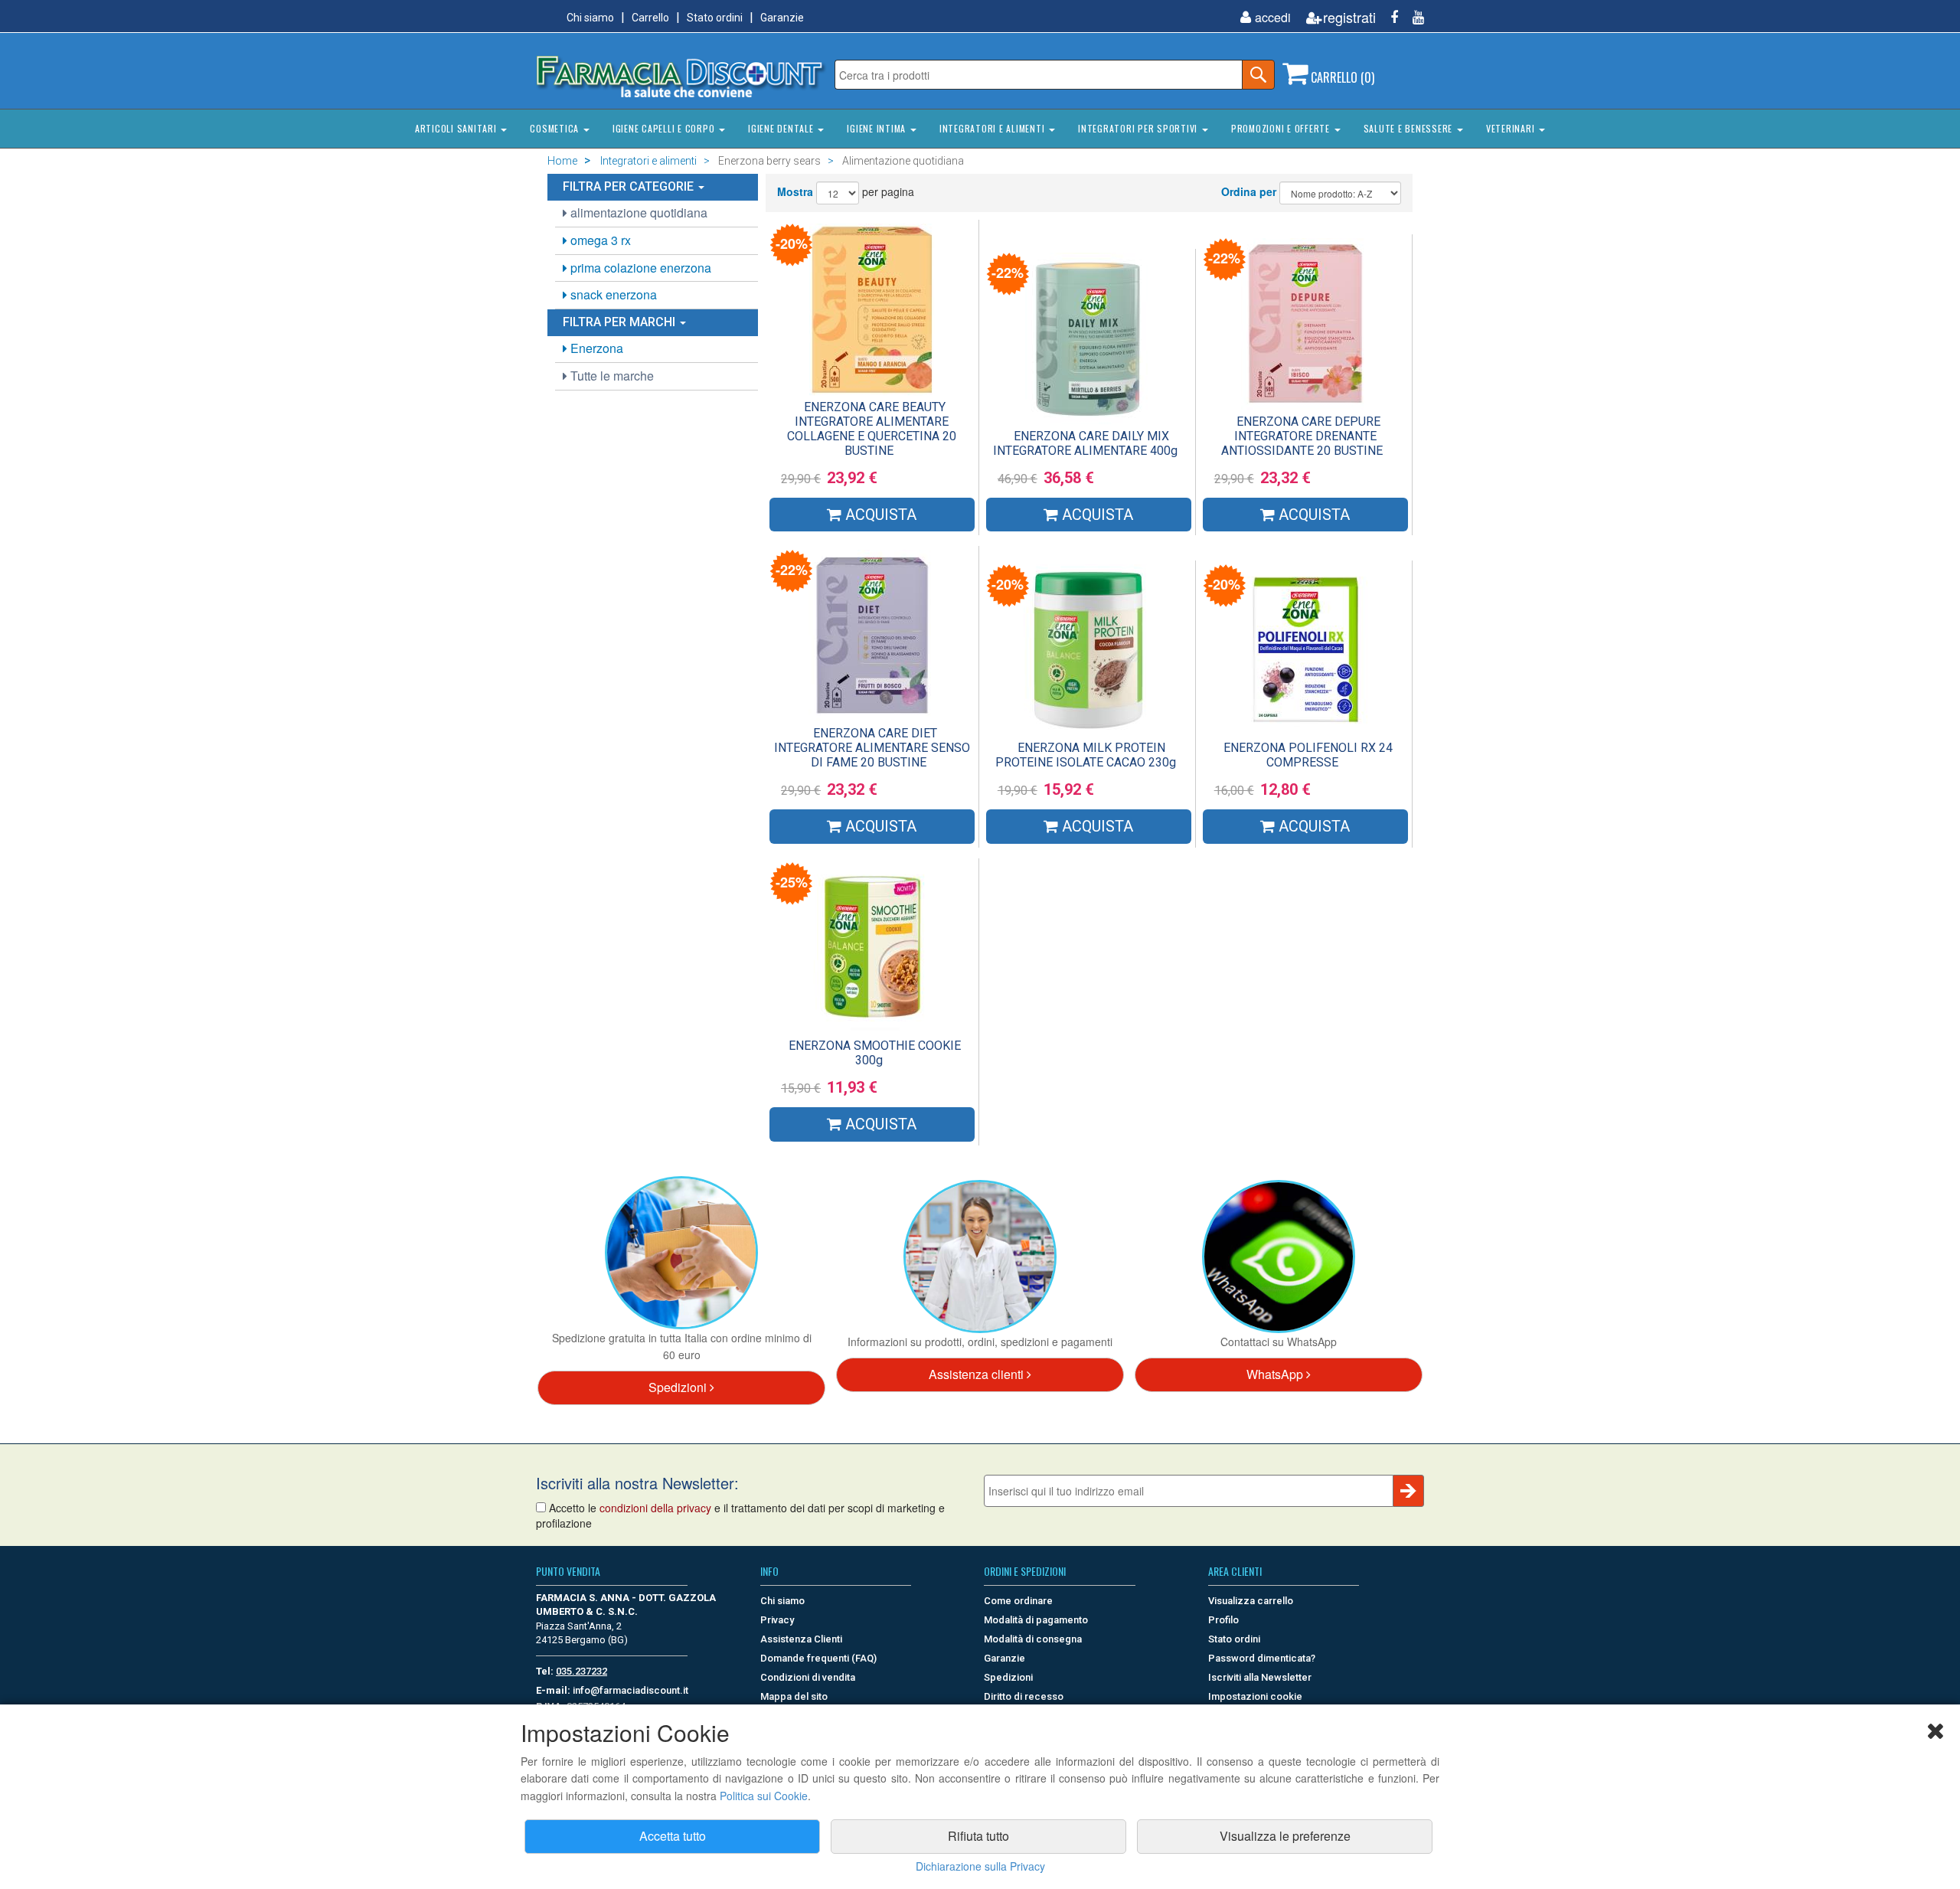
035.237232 (581, 1671)
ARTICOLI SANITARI (457, 128)
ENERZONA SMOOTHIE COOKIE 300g (875, 1053)
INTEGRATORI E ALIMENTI (993, 128)
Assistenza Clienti (801, 1639)
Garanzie (782, 18)
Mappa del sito (794, 1696)
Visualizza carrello (1251, 1601)
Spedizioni (679, 1387)
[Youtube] (1413, 17)
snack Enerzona (612, 294)
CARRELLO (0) (1341, 77)
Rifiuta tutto (978, 1836)
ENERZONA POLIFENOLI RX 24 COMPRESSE (1308, 755)
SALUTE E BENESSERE (1410, 128)
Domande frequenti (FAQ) (818, 1658)
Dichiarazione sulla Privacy (980, 1866)
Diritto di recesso (1024, 1696)
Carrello (650, 18)
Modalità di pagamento (1036, 1620)
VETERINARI (1512, 128)
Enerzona (595, 348)
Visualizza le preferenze (1285, 1836)
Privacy (777, 1620)
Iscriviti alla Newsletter (1260, 1677)
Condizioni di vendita (808, 1677)
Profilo (1223, 1620)
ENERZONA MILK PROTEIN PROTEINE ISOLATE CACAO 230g (1086, 755)
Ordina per (1249, 191)
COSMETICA (556, 128)
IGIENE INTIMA (878, 128)
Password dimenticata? (1262, 1658)
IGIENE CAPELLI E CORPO (665, 128)
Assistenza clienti (978, 1374)
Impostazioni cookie (1255, 1696)
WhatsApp (1276, 1374)
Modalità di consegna (1033, 1639)
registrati (1349, 17)
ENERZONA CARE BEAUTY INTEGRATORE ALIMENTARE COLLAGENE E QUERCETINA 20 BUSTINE (872, 429)
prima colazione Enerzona (639, 268)
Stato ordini (715, 18)
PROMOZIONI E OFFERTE (1282, 128)
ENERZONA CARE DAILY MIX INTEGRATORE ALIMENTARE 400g (1085, 443)
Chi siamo (590, 18)
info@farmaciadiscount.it (630, 1690)
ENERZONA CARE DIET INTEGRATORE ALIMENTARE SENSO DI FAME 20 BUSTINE (872, 748)
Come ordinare (1018, 1601)
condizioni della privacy (655, 1508)
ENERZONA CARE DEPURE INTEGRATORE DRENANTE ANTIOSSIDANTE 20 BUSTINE (1302, 436)
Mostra (795, 191)
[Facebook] (1388, 17)
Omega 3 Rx (599, 240)
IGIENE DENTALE (782, 128)
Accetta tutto (673, 1836)
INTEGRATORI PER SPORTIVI (1139, 128)
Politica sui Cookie (764, 1796)
